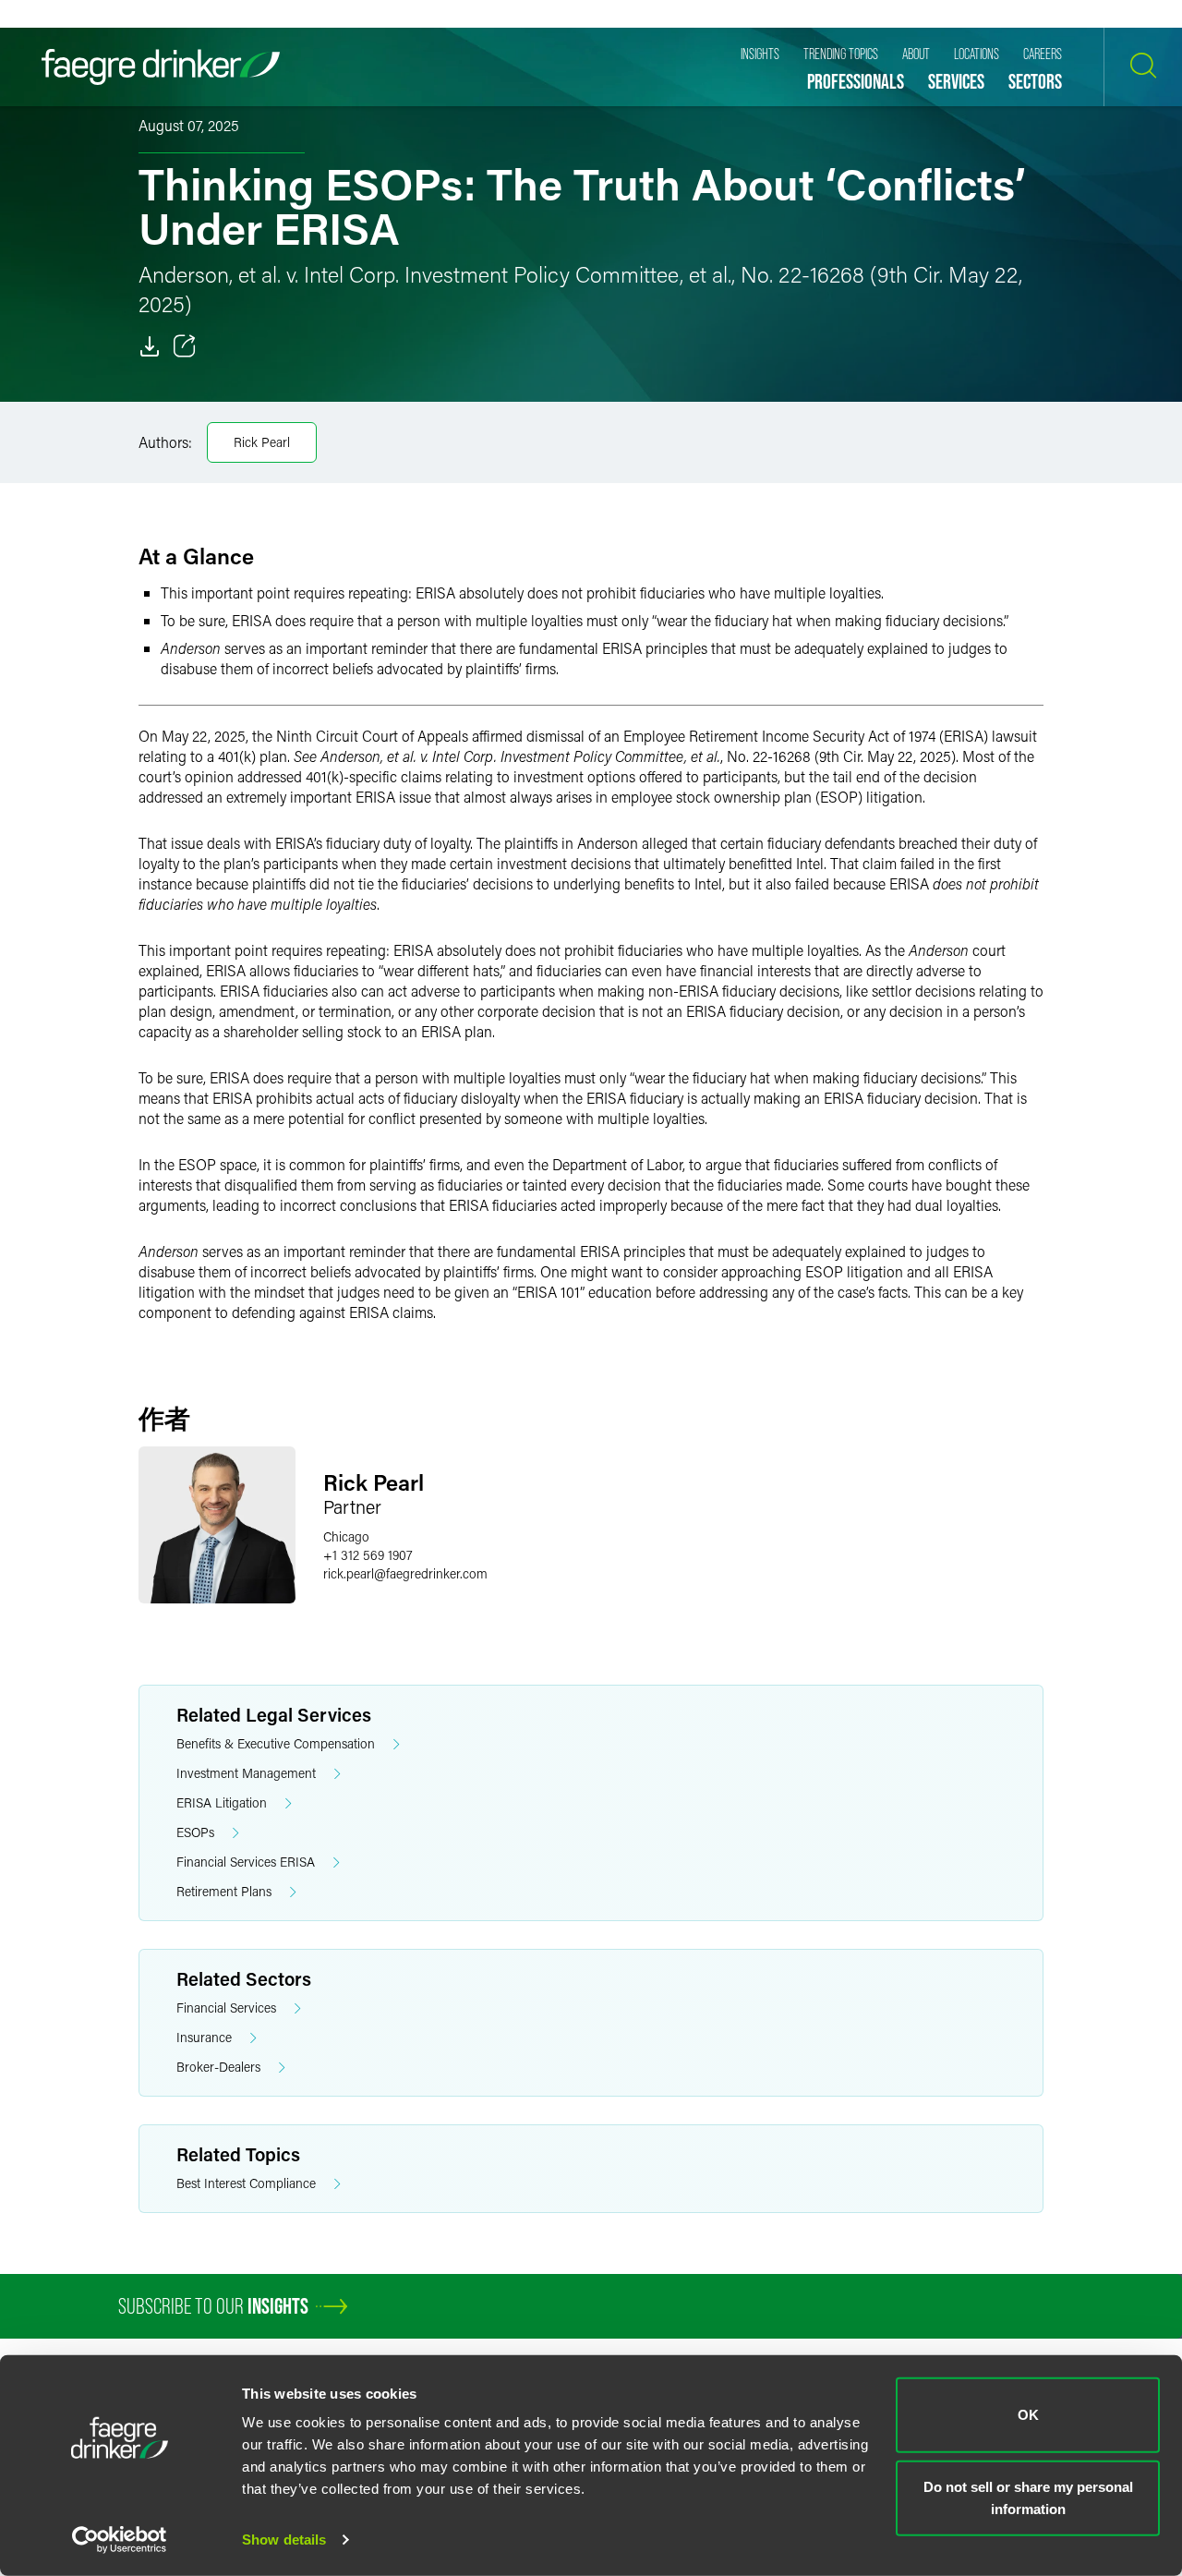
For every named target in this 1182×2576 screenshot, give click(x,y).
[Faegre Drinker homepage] (161, 67)
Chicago (346, 1536)
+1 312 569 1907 (368, 1555)
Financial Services (226, 2008)
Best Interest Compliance (246, 2183)
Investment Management (246, 1773)
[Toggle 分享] (185, 346)
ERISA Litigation (222, 1802)
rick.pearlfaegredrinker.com (405, 1573)
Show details (284, 2540)
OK (1028, 2415)
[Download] (150, 346)
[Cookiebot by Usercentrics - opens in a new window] (120, 2540)
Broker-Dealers (218, 2067)
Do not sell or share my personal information (1028, 2497)
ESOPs (195, 1832)
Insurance (204, 2037)
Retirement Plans (224, 1891)
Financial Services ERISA (246, 1862)
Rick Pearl (262, 442)
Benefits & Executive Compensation (276, 1743)
